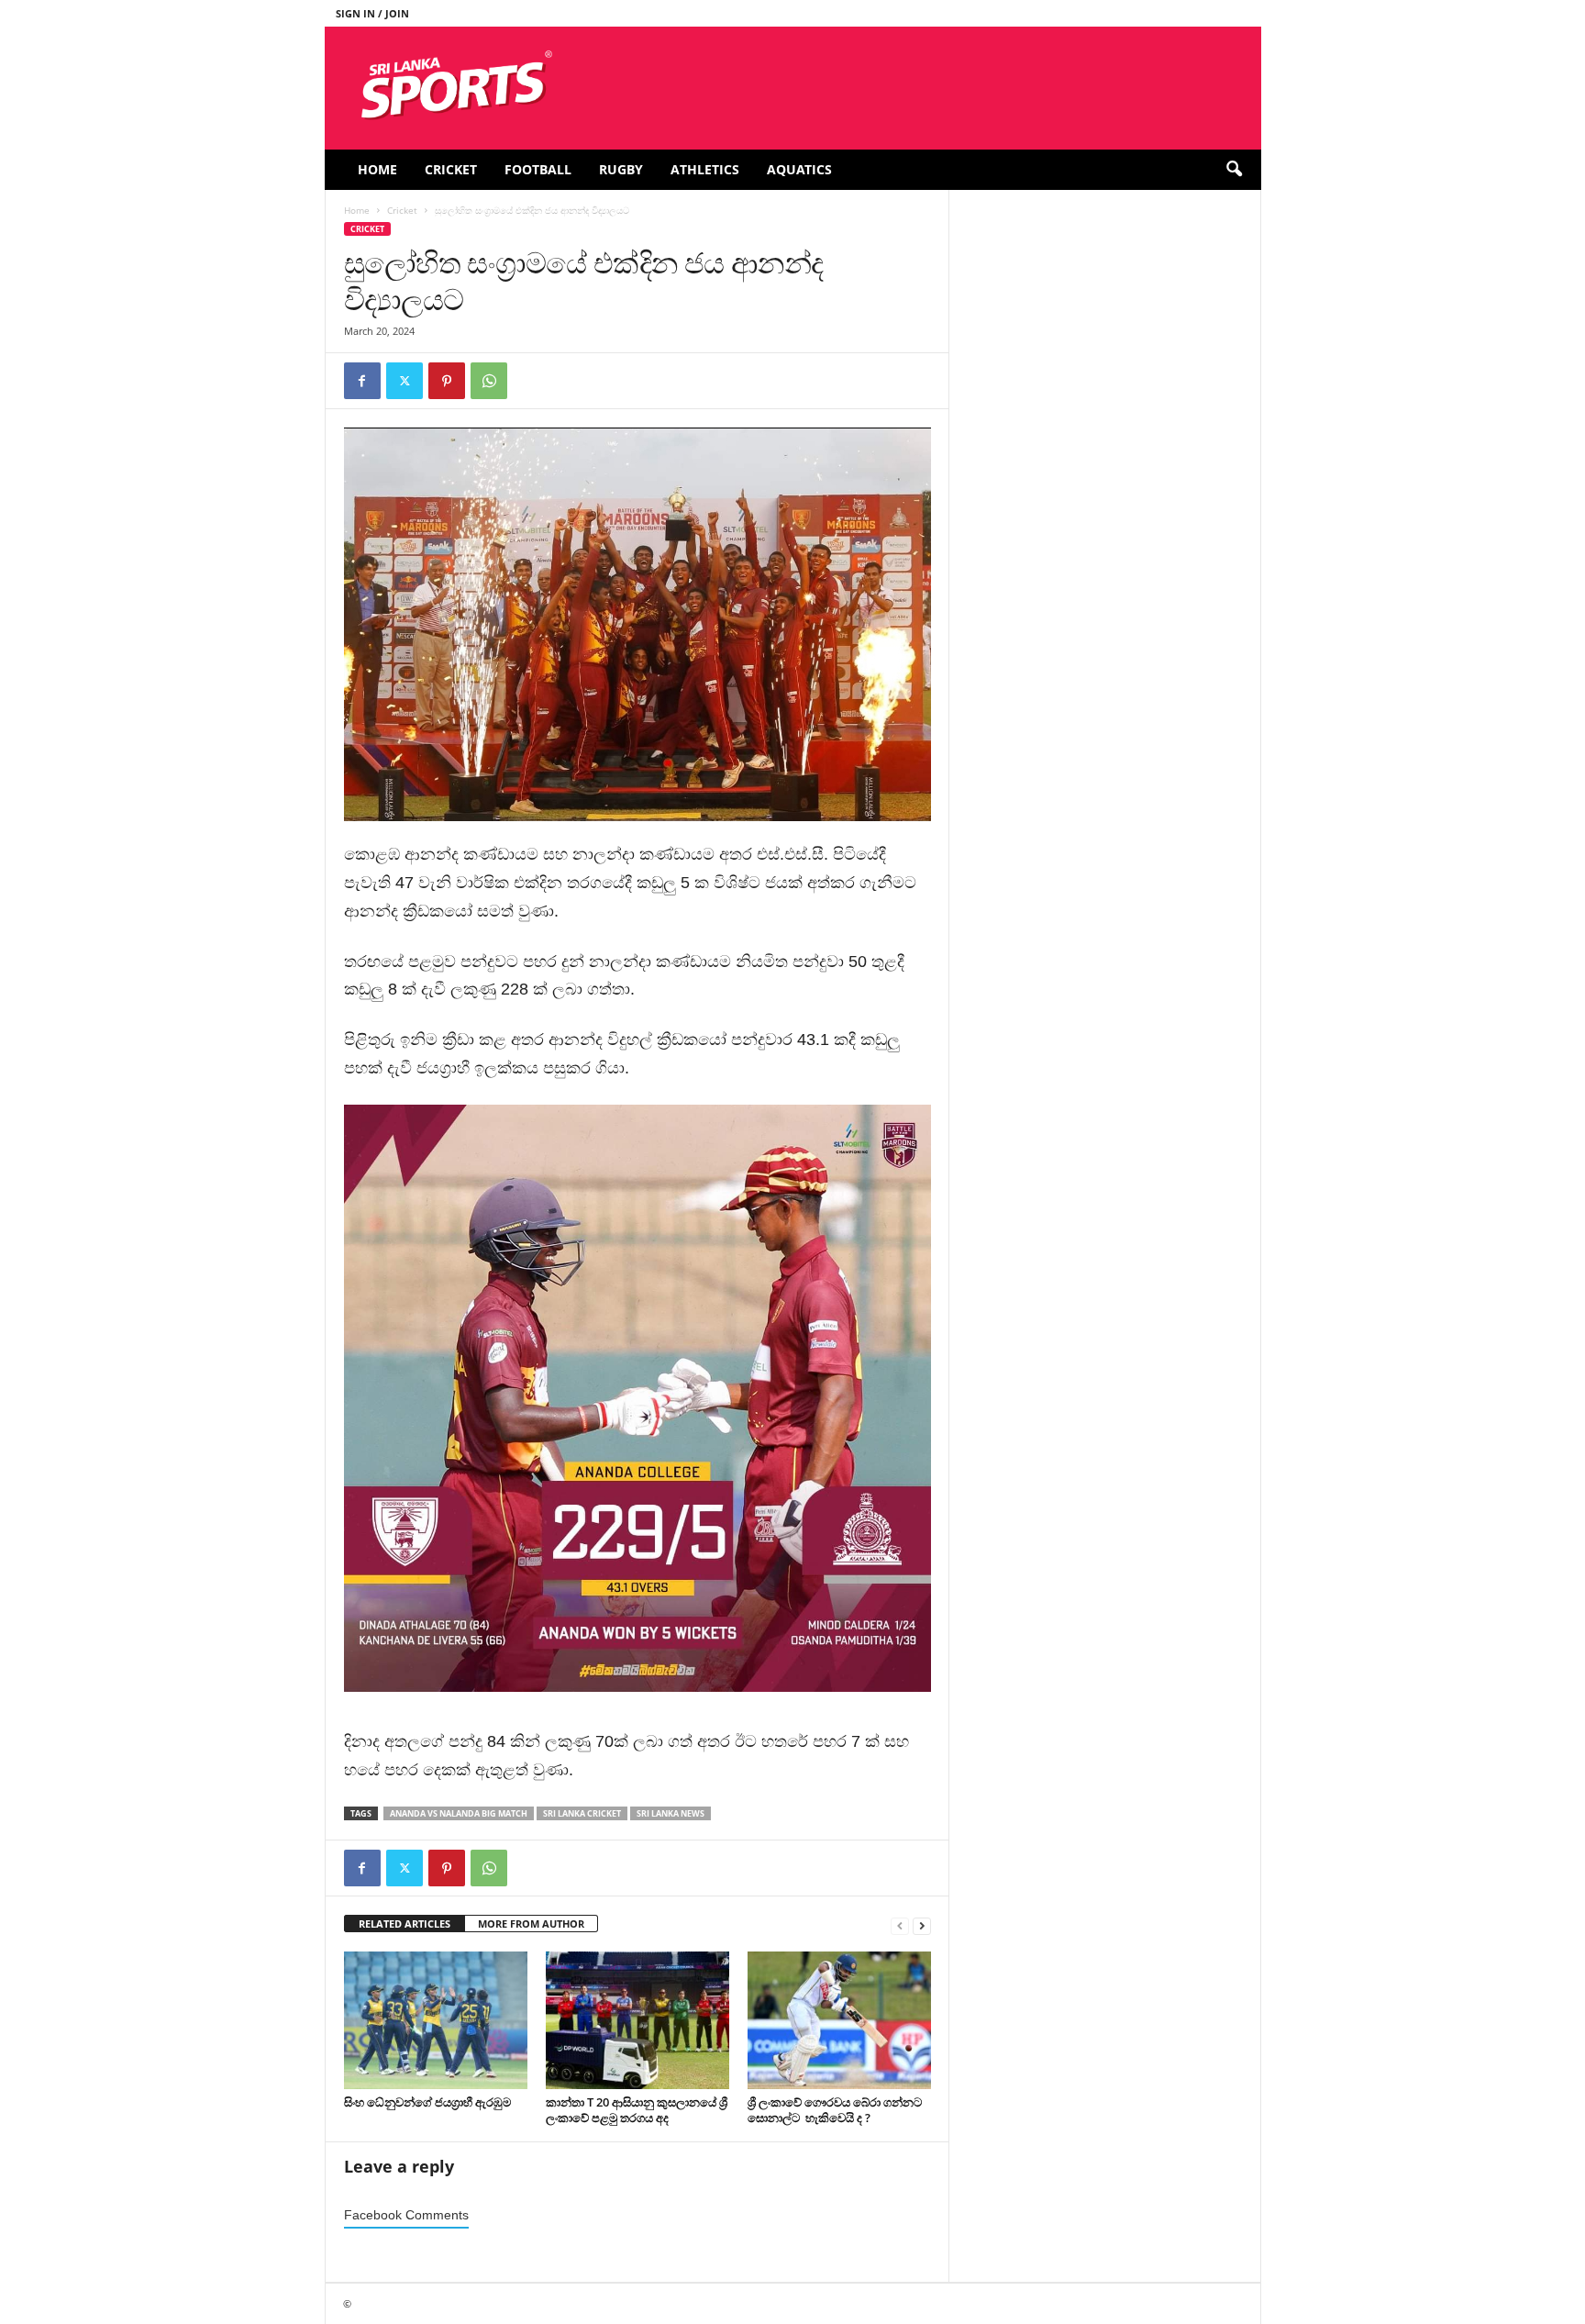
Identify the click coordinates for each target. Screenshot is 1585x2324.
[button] (1234, 170)
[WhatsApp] (489, 381)
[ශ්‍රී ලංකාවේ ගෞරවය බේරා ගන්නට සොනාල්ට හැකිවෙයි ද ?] (839, 2020)
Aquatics (799, 169)
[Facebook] (362, 381)
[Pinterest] (447, 381)
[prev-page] (900, 1924)
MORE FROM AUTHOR (531, 1924)
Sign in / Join (372, 13)
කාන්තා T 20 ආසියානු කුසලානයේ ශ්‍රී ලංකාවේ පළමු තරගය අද (637, 2110)
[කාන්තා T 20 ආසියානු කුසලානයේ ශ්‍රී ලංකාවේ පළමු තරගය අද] (637, 2020)
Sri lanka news (671, 1813)
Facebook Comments (406, 2215)
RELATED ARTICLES (405, 1924)
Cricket (451, 169)
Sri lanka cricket (582, 1813)
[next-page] (922, 1924)
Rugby (621, 169)
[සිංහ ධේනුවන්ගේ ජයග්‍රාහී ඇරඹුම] (436, 2020)
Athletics (705, 169)
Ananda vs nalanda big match (459, 1813)
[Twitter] (405, 381)
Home (377, 169)
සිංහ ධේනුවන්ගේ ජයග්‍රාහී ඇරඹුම (427, 2102)
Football (538, 169)
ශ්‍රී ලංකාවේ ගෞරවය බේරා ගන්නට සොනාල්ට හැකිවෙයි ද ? (835, 2110)
